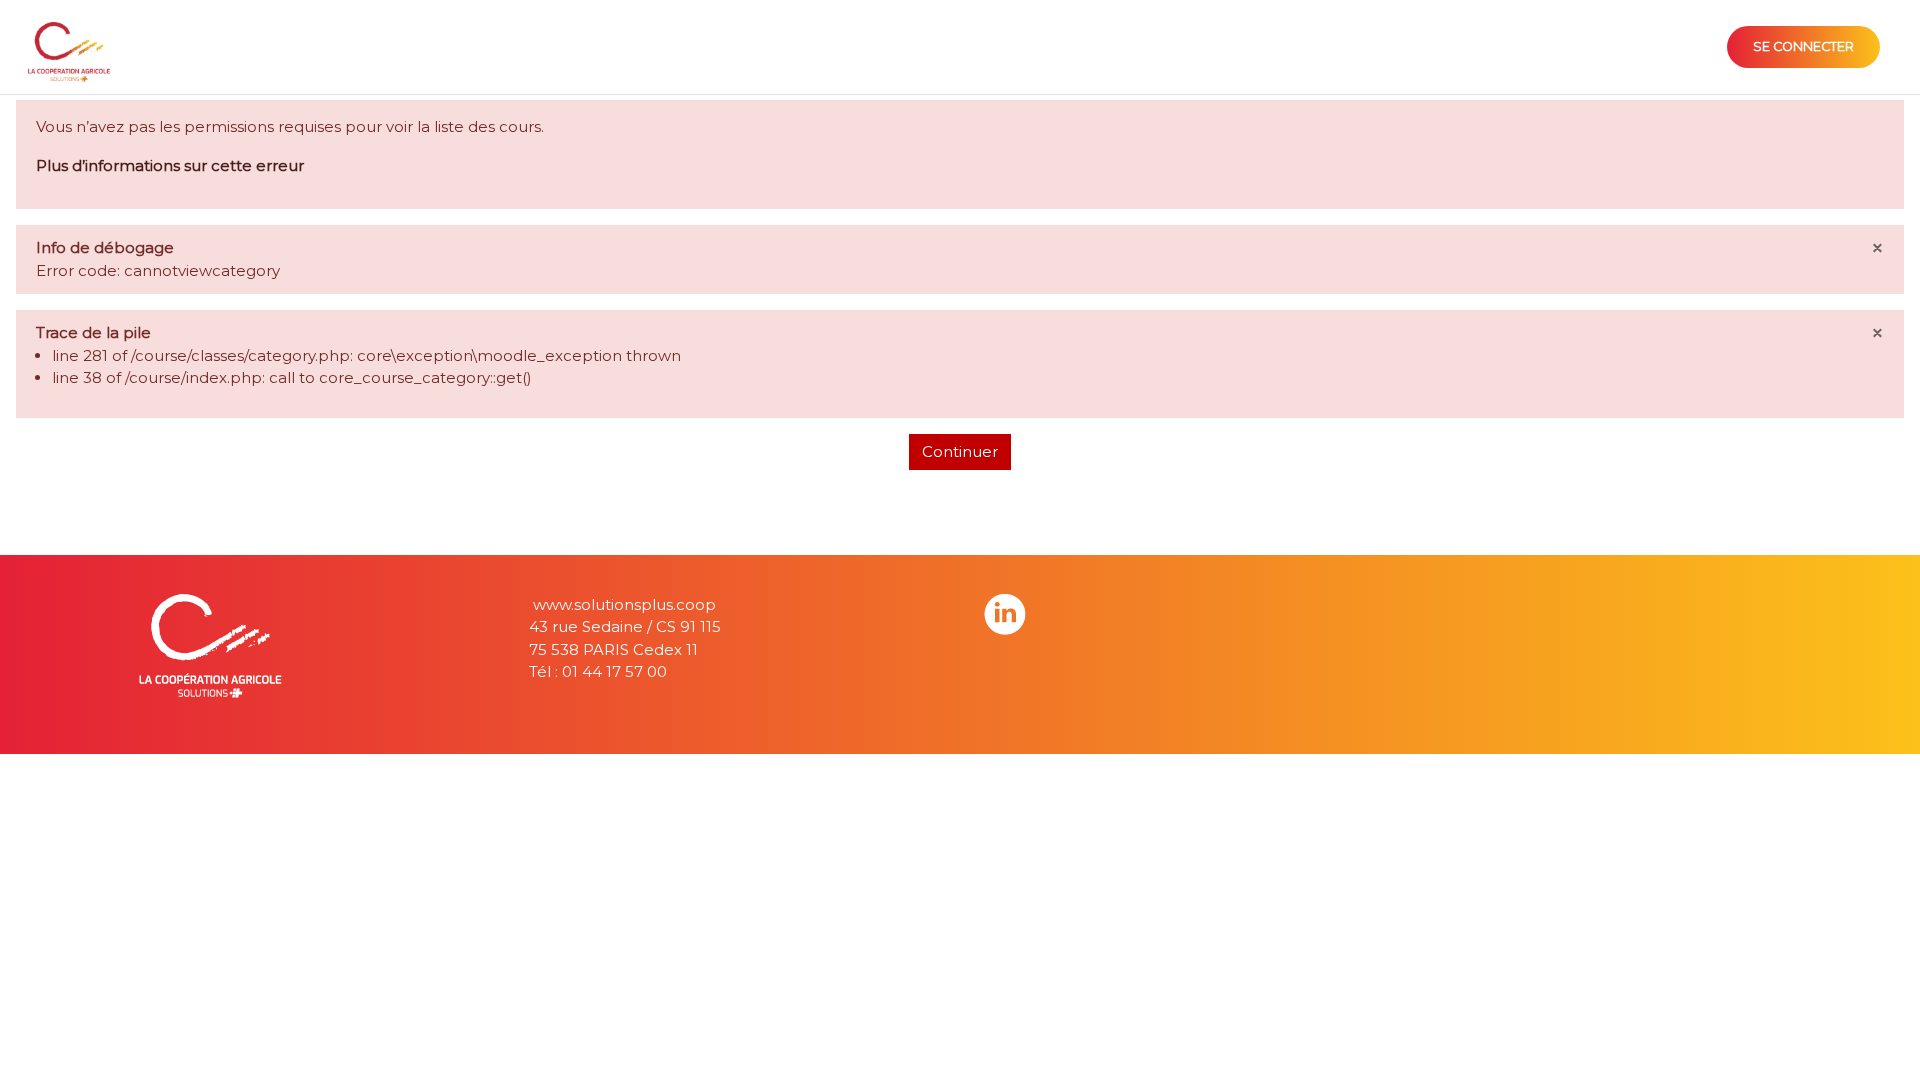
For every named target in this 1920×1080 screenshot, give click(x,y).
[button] (1873, 1037)
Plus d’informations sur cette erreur (170, 165)
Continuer (960, 451)
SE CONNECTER (1803, 46)
